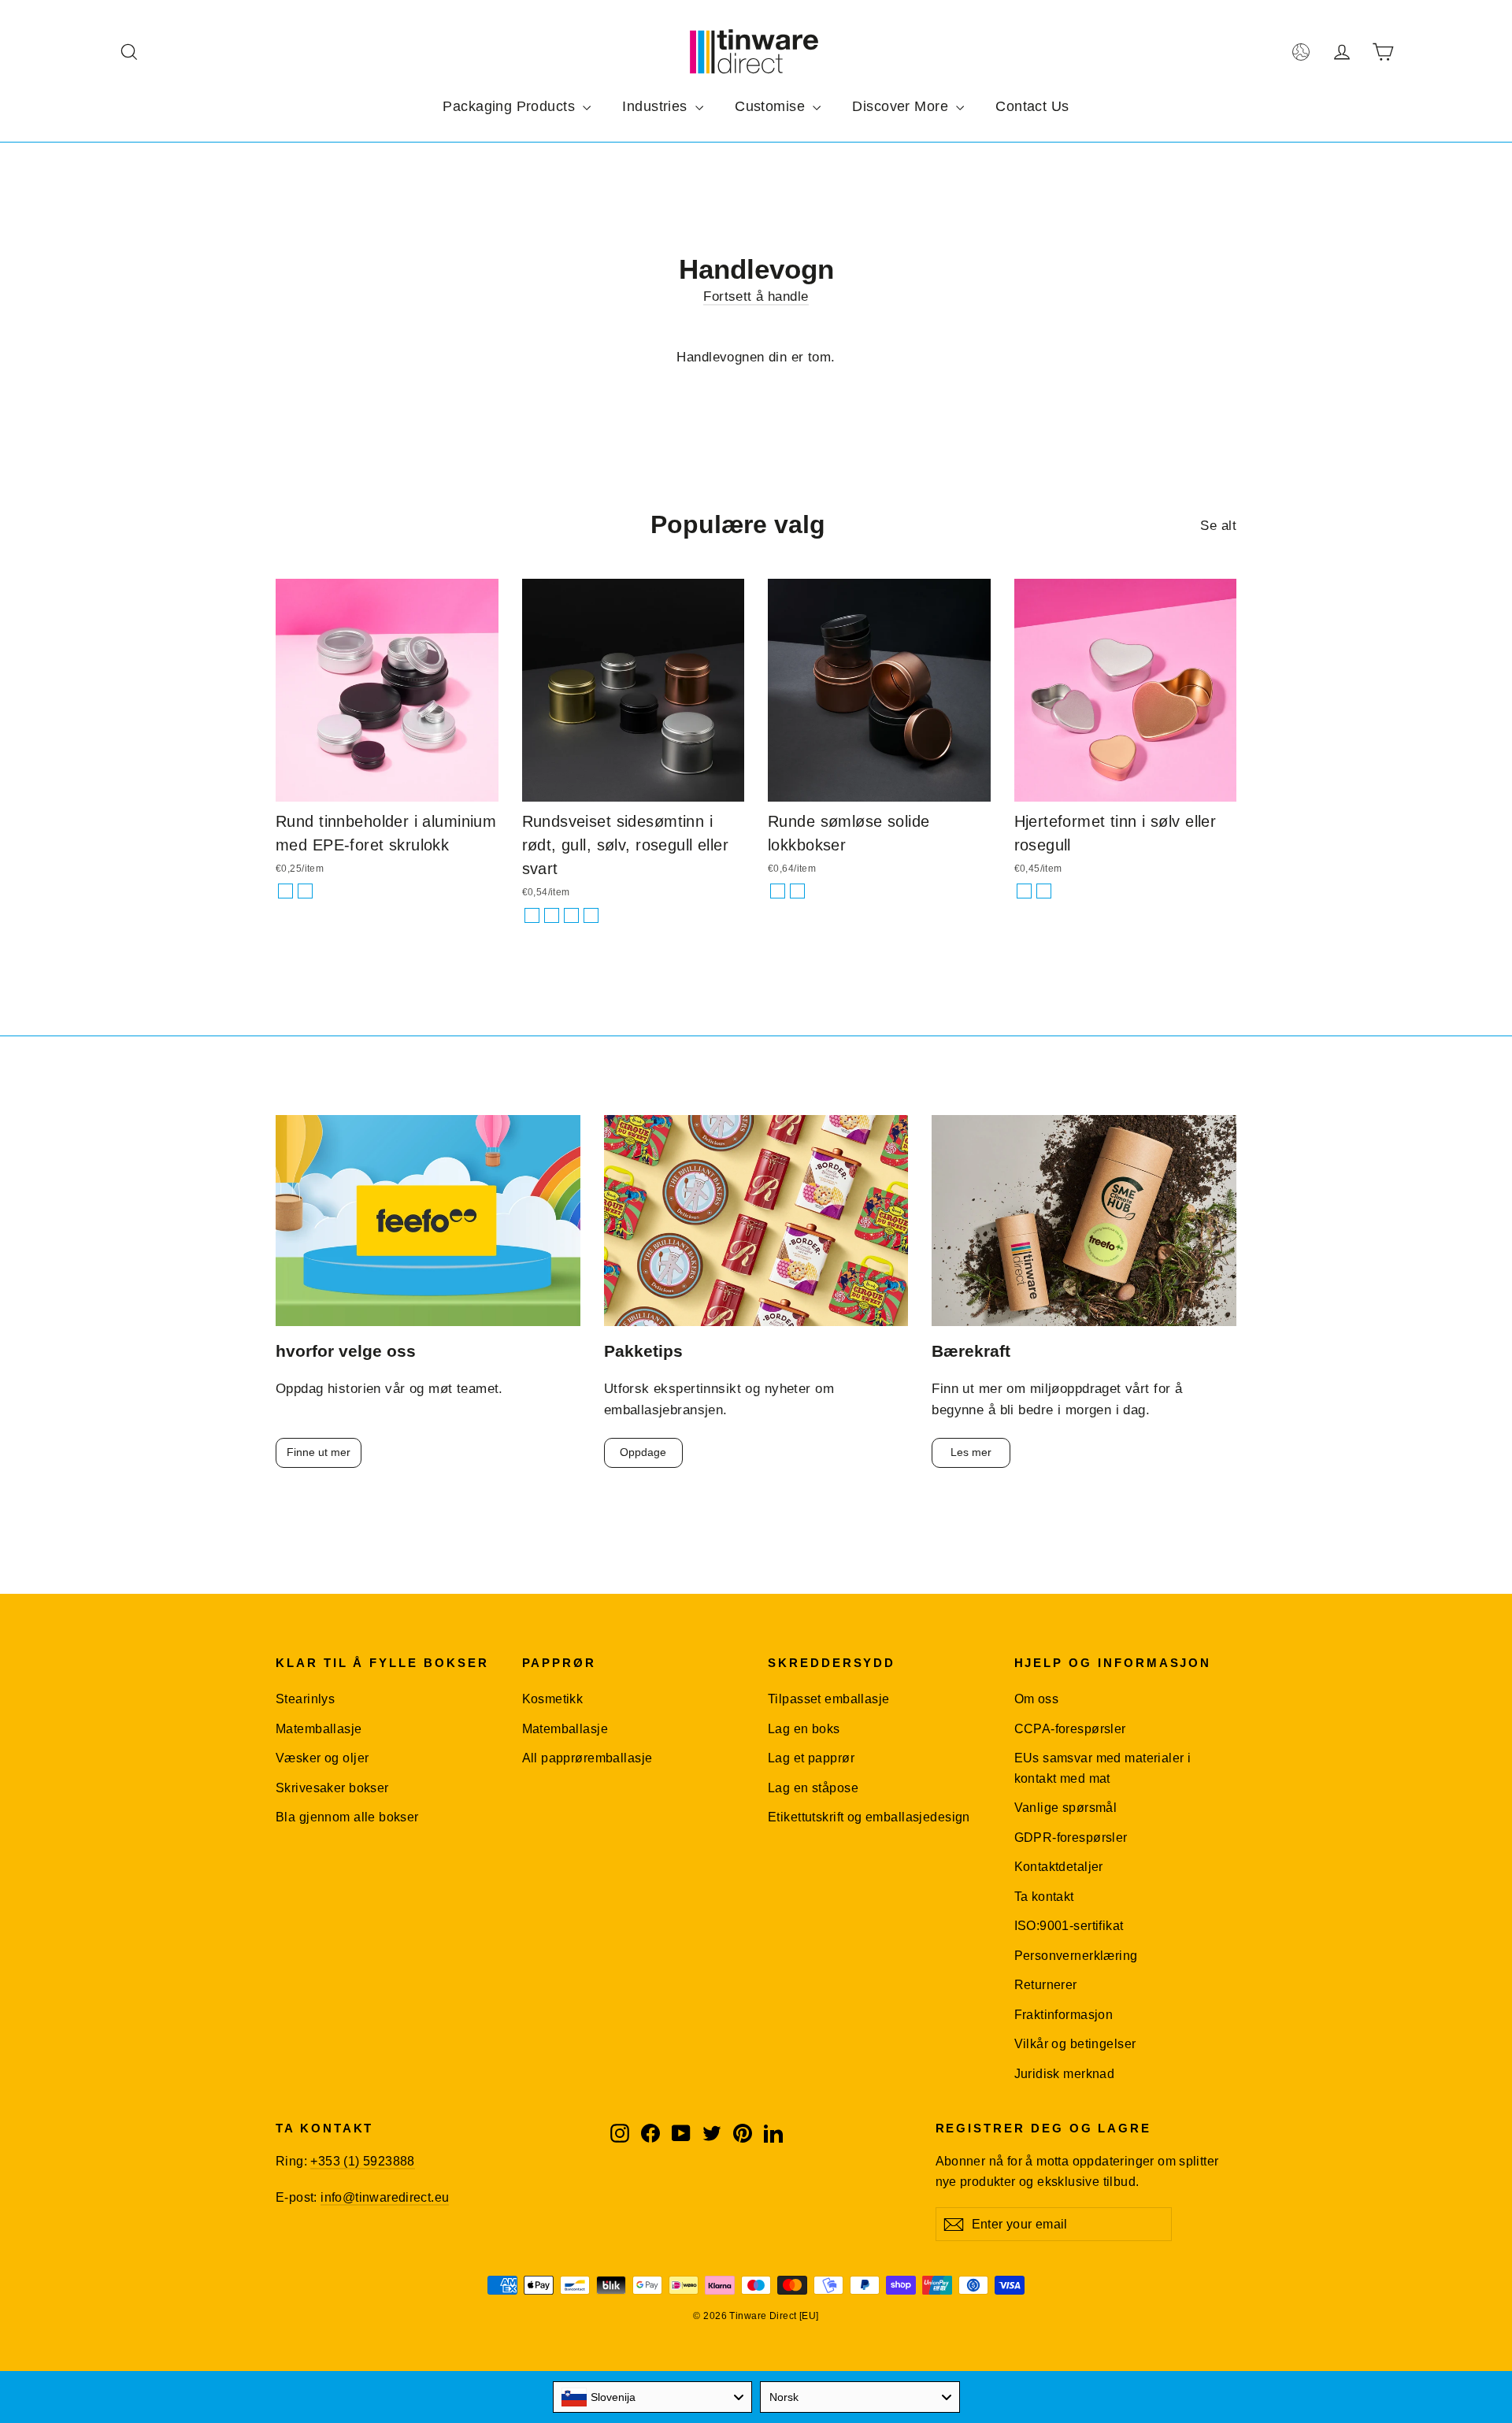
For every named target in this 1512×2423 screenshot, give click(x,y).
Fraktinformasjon (1064, 2015)
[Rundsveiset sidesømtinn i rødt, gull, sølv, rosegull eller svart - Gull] (532, 915)
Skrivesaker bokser (332, 1788)
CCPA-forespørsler (1070, 1729)
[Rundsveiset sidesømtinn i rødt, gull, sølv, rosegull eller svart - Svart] (591, 915)
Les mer (971, 1452)
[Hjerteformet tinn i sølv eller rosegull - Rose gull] (1044, 891)
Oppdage (643, 1452)
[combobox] (653, 2397)
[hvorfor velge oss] (428, 1221)
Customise (772, 106)
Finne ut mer (319, 1452)
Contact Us (1032, 106)
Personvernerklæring (1076, 1956)
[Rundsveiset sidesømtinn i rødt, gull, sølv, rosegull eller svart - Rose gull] (552, 915)
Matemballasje (319, 1729)
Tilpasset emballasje (829, 1699)
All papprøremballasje (587, 1758)
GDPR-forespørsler (1071, 1838)
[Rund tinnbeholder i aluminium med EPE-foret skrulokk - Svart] (305, 891)
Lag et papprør (811, 1758)
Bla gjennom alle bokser (347, 1817)
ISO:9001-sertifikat (1069, 1926)
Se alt (1218, 526)
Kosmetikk (553, 1699)
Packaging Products (511, 106)
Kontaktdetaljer (1059, 1867)
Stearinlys (305, 1699)
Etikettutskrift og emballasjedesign (869, 1817)
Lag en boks (804, 1729)
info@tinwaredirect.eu (385, 2197)
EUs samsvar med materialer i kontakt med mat (1103, 1768)
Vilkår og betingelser (1075, 2044)
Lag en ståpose (813, 1788)
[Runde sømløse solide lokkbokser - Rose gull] (778, 891)
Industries (657, 106)
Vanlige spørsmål (1066, 1808)
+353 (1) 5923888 (362, 2161)
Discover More (902, 106)
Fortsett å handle (756, 296)
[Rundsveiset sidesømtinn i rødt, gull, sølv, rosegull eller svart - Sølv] (571, 915)
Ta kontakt (1044, 1897)
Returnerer (1046, 1985)
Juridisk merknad (1065, 2074)
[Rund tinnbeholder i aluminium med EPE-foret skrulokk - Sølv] (285, 891)
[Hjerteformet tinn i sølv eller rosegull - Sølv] (1024, 891)
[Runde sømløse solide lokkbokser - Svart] (797, 891)
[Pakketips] (756, 1221)
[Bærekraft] (1084, 1221)
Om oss (1037, 1699)
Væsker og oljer (322, 1758)
